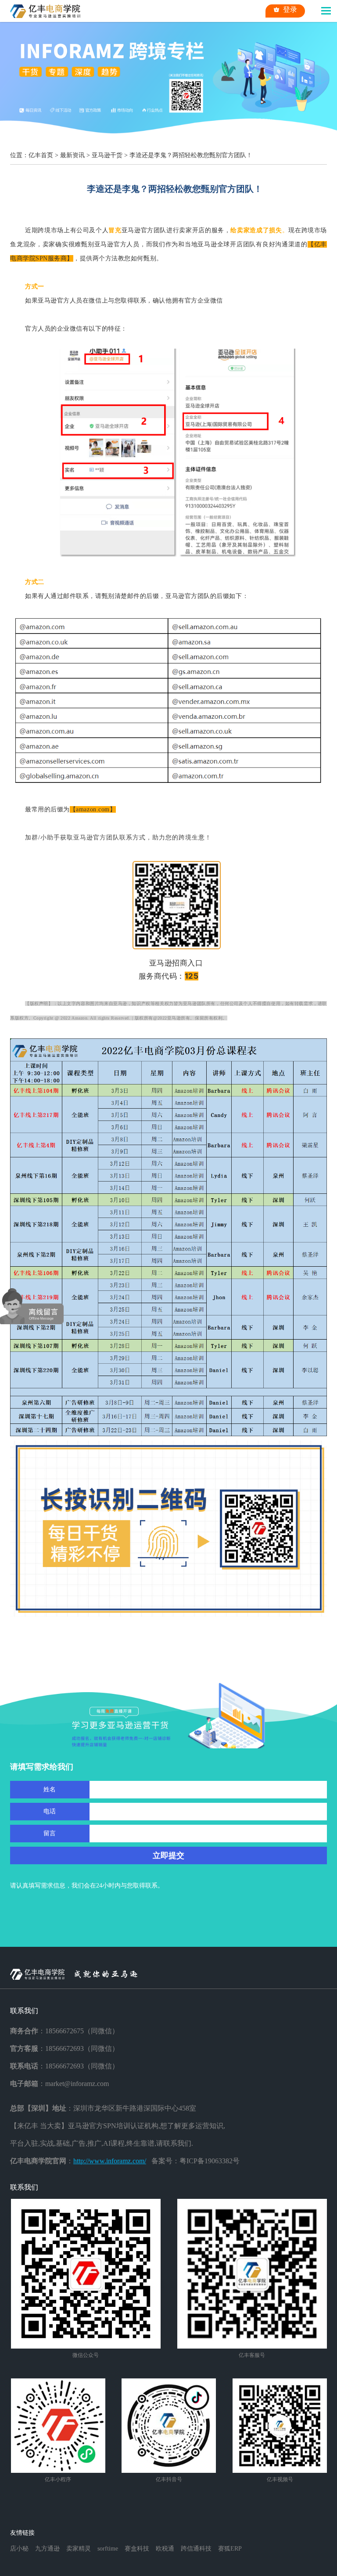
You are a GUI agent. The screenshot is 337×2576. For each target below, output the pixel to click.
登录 (290, 9)
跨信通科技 (196, 2549)
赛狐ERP (230, 2549)
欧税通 (165, 2549)
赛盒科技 (137, 2549)
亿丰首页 (41, 155)
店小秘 (19, 2549)
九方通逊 (47, 2549)
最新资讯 (72, 155)
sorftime (108, 2549)
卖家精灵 (79, 2549)
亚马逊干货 (107, 155)
